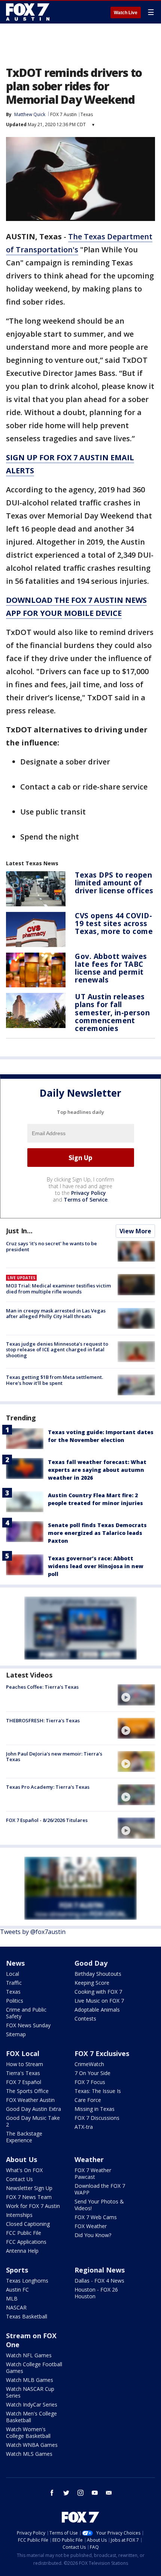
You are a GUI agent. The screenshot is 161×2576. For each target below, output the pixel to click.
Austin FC (17, 2290)
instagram (80, 2493)
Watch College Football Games (34, 2368)
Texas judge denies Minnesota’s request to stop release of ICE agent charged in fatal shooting (57, 1350)
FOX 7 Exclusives (102, 2053)
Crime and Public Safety (26, 2013)
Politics (15, 2001)
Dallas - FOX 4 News (99, 2281)
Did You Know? (93, 2235)
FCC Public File (24, 2233)
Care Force (88, 2100)
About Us (22, 2159)
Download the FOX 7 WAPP (100, 2189)
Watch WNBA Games (32, 2445)
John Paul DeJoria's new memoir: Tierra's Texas (54, 1757)
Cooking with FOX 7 (98, 1992)
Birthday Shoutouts (98, 1974)
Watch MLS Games (29, 2454)
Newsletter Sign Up (29, 2188)
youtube (95, 2493)
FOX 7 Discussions (97, 2118)
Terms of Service (86, 1200)
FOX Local (23, 2053)
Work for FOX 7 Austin (33, 2206)
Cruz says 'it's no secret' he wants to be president (51, 1246)
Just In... (19, 1231)
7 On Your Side (92, 2073)
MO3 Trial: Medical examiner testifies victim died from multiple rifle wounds (58, 1289)
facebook (52, 2493)
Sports (17, 2270)
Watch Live (126, 13)
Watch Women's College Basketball (28, 2432)
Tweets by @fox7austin (33, 1932)
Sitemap (16, 2034)
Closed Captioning (28, 2224)
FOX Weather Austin (30, 2100)
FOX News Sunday (28, 2025)
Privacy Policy (89, 1193)
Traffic (14, 1983)
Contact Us (19, 2179)
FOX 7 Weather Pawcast (93, 2173)
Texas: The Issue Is (98, 2091)
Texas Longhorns (27, 2281)
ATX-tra (84, 2127)
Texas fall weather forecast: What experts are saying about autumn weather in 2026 (97, 1470)
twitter (66, 2493)
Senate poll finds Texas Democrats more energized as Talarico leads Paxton (97, 1533)
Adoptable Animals (97, 2010)
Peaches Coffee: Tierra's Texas (42, 1687)
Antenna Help (22, 2251)
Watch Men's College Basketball (31, 2417)
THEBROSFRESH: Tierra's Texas (43, 1720)
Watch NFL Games (29, 2355)
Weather (89, 2159)
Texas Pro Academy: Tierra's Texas (48, 1787)
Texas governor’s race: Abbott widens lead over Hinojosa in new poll (96, 1566)
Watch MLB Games (30, 2380)
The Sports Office (27, 2091)
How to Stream (25, 2064)
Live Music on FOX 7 (99, 2001)
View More (135, 1231)
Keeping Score (92, 1983)
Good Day (91, 1963)
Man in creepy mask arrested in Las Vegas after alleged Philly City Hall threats (56, 1314)
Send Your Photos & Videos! (99, 2205)
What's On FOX (24, 2170)
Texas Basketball (27, 2316)
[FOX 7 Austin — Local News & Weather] (28, 12)
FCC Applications (26, 2242)
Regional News (100, 2270)
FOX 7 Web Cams (96, 2217)
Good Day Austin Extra (34, 2109)
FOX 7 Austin (63, 114)
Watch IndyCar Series (32, 2404)
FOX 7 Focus (90, 2082)
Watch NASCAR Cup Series (30, 2392)
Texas (87, 114)
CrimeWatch (89, 2064)
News (15, 1963)
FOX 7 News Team (29, 2197)
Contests (85, 2019)
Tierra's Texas (23, 2073)
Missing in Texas (95, 2109)
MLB (12, 2298)
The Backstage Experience (24, 2137)
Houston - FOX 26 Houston (96, 2293)
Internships (19, 2215)
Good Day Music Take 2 (33, 2121)
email (109, 2493)
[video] (136, 1695)
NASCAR (16, 2307)
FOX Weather (91, 2226)
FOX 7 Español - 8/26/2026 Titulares (47, 1820)
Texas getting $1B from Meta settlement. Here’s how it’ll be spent (54, 1380)
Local (13, 1974)
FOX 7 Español (24, 2082)
